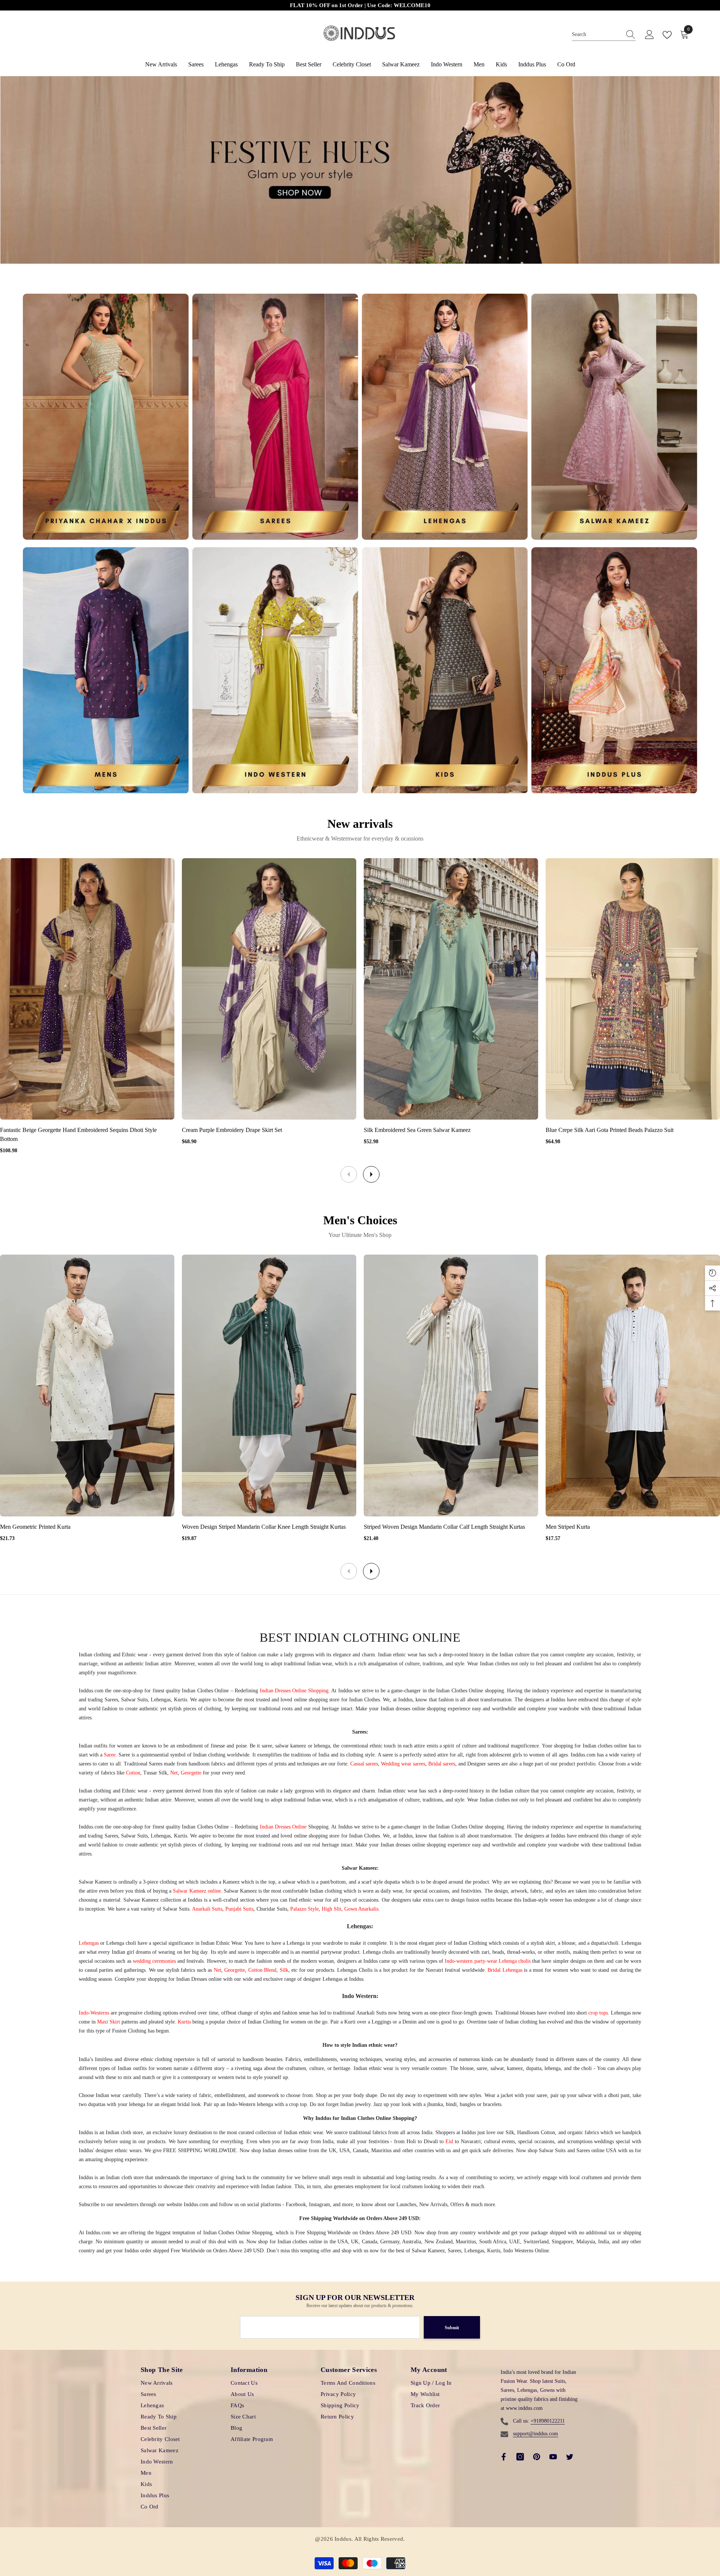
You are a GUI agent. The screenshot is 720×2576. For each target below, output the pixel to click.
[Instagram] (520, 2457)
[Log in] (649, 35)
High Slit (331, 1909)
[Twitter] (570, 2457)
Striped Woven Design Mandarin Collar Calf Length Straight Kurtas (444, 1527)
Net (174, 1773)
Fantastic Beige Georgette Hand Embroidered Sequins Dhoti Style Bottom (78, 1134)
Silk (284, 1970)
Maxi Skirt (109, 2022)
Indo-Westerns (94, 2013)
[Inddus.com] (106, 417)
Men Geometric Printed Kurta (35, 1527)
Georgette (191, 1773)
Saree (110, 1755)
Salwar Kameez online (197, 1891)
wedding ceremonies (154, 1961)
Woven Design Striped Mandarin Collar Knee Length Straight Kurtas (264, 1527)
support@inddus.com (535, 2434)
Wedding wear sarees (403, 1764)
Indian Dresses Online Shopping (294, 1691)
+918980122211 (548, 2421)
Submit (452, 2328)
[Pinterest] (537, 2457)
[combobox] (597, 35)
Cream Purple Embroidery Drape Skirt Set (232, 1130)
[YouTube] (553, 2457)
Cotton (133, 1773)
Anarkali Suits (207, 1909)
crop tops (598, 2013)
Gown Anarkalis (361, 1909)
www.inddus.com (524, 2408)
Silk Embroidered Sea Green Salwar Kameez (417, 1130)
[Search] (604, 35)
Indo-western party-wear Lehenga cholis (488, 1961)
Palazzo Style (304, 1909)
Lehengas (89, 1943)
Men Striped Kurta (568, 1527)
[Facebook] (504, 2457)
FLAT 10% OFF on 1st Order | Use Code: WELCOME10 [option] (360, 5)
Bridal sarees (442, 1764)
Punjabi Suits (239, 1909)
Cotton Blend (262, 1970)
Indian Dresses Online (283, 1827)
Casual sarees (364, 1764)
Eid (449, 2141)
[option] (360, 170)
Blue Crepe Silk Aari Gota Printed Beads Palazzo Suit (610, 1130)
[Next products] (371, 1174)
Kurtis (184, 2022)
